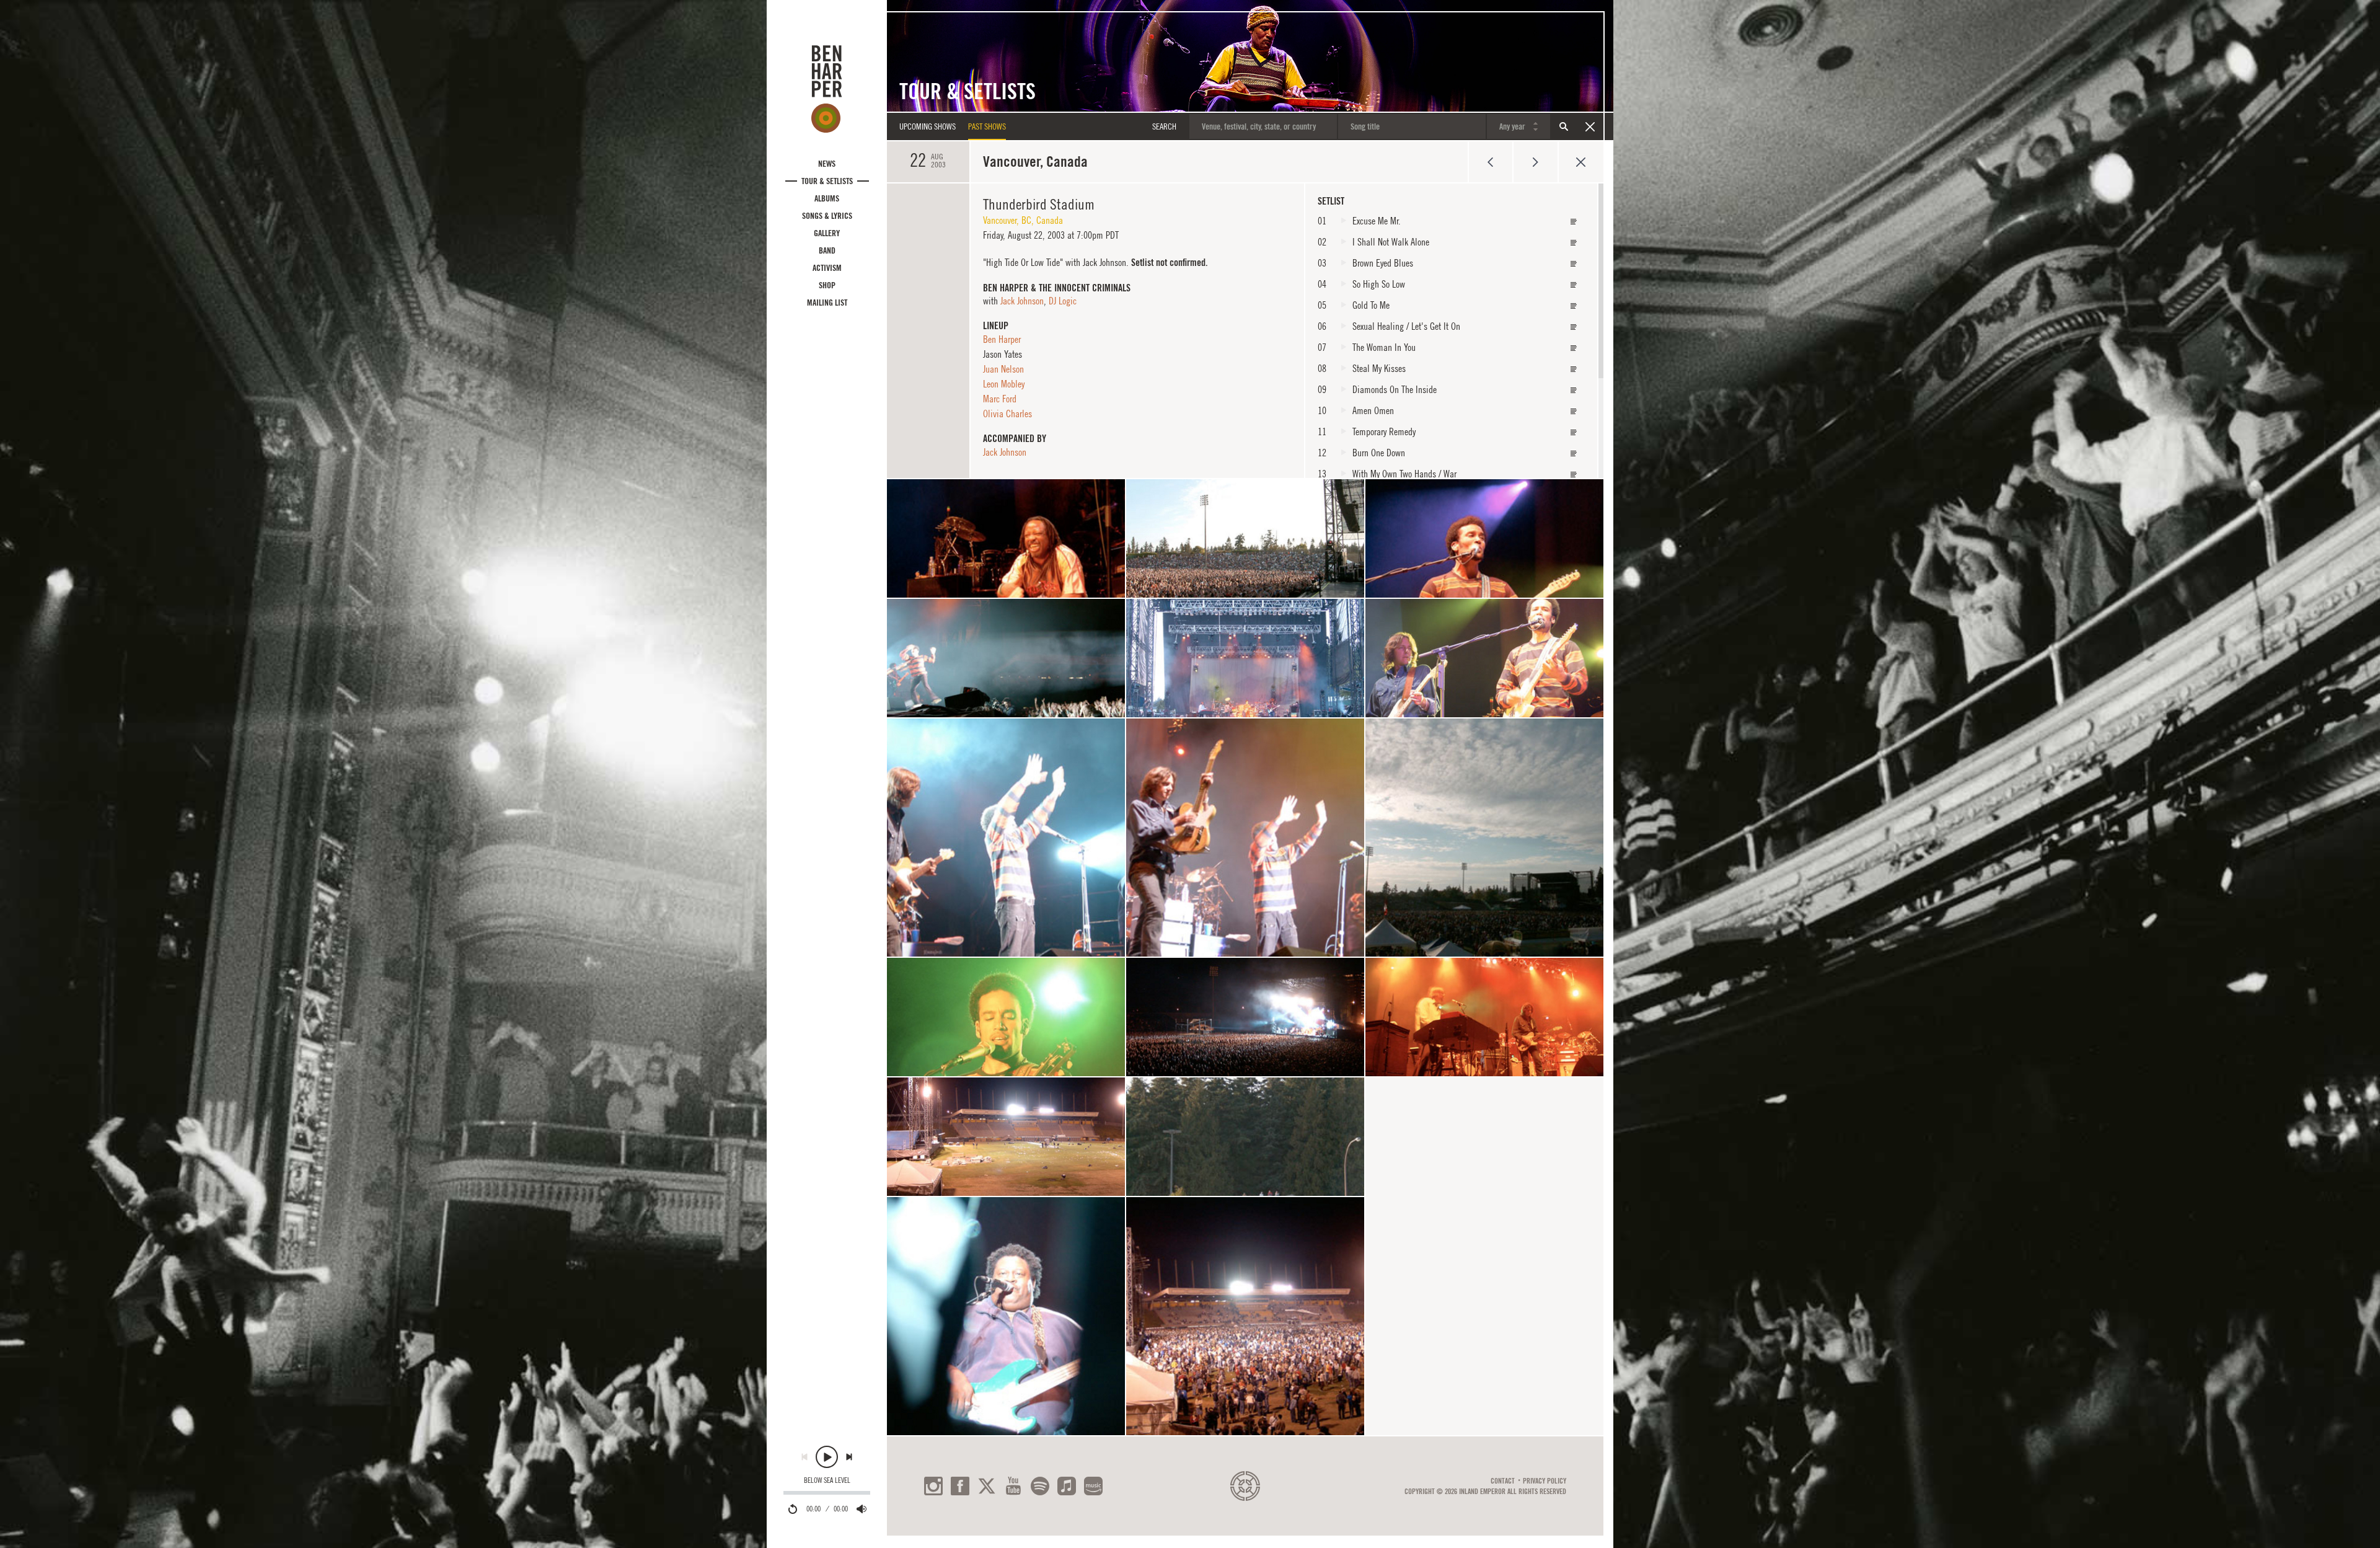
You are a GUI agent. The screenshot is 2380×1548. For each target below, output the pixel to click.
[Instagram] (933, 1486)
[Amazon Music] (1093, 1486)
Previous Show (1490, 162)
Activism (827, 268)
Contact (1503, 1481)
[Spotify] (1040, 1486)
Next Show (1536, 162)
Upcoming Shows (928, 126)
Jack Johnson (1022, 301)
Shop (827, 285)
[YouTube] (1013, 1486)
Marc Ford (1000, 399)
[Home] (827, 89)
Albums (827, 198)
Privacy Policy (1545, 1481)
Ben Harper (1002, 339)
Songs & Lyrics (827, 216)
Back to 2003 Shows (1581, 162)
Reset (1590, 126)
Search (1564, 126)
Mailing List (827, 303)
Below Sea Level (827, 1480)
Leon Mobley (1004, 384)
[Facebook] (960, 1486)
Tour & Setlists (827, 181)
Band (827, 250)
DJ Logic (1063, 301)
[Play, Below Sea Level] (827, 1457)
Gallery (827, 233)
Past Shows (987, 126)
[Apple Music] (1067, 1486)
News (827, 164)
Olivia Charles (1007, 414)
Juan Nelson (1003, 369)
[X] (987, 1486)
